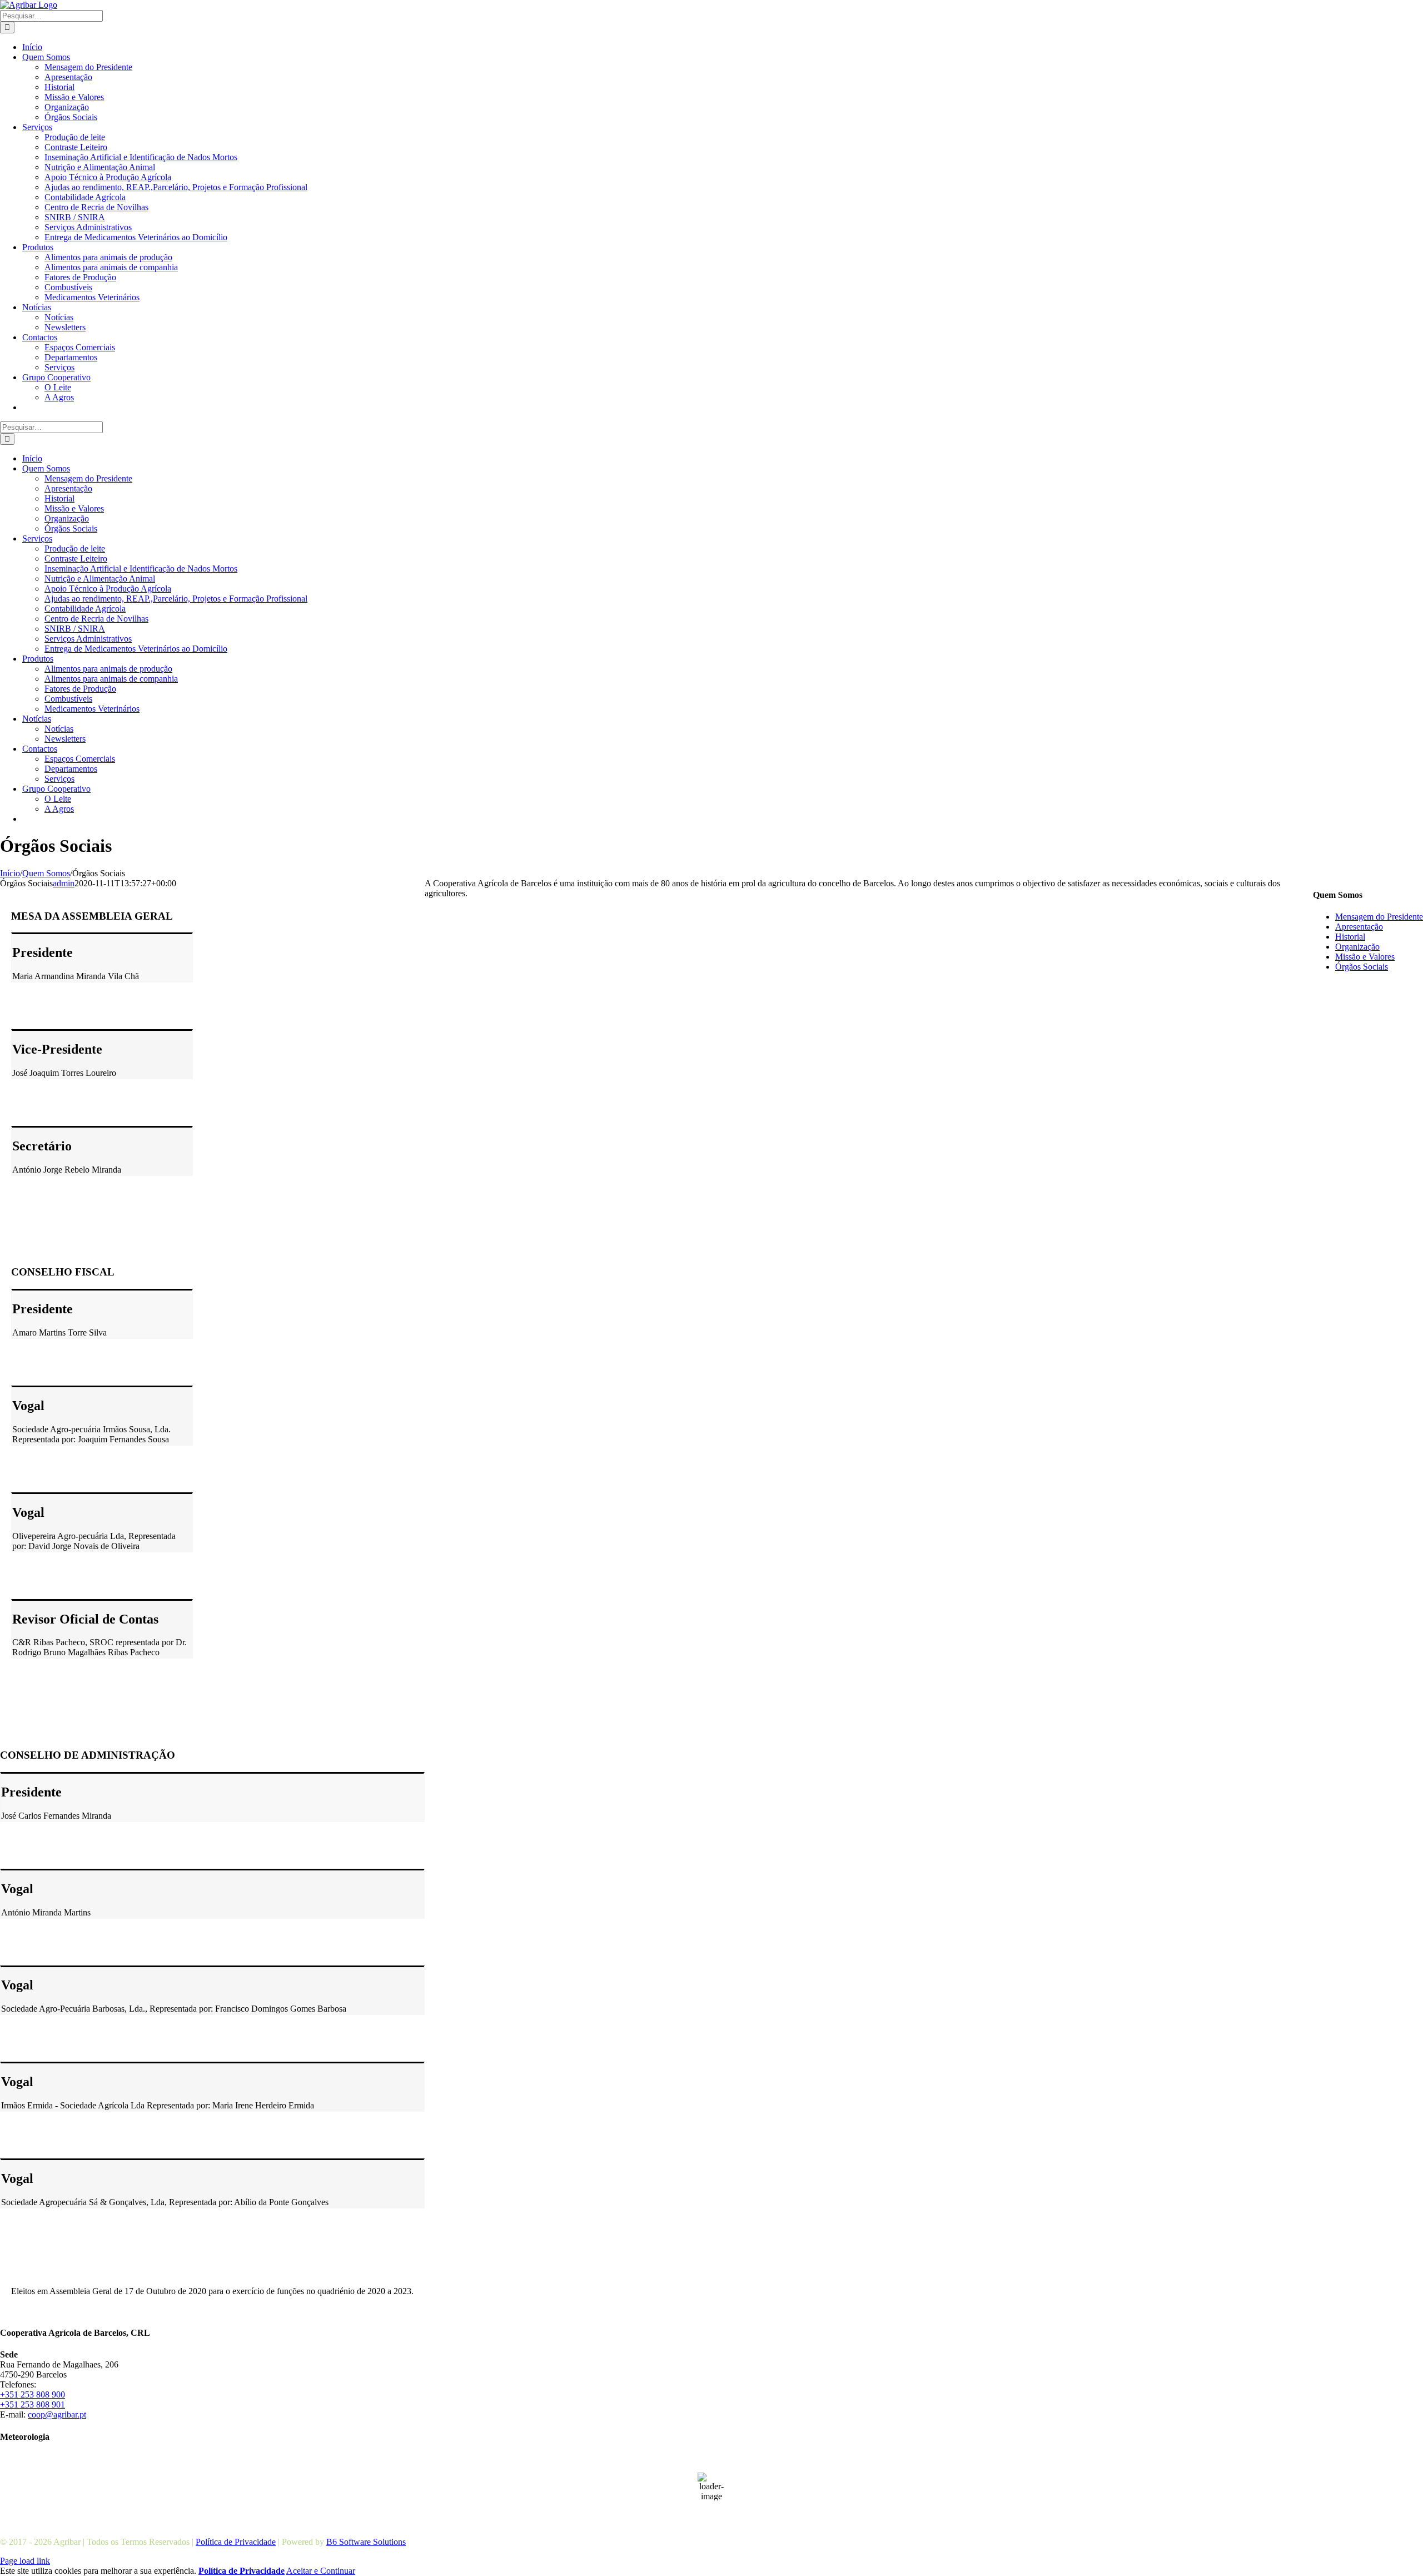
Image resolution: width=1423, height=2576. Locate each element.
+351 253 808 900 (33, 2394)
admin (64, 883)
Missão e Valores (1365, 957)
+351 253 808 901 (33, 2404)
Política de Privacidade (236, 2542)
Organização (1357, 947)
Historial (1350, 937)
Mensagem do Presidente (1379, 917)
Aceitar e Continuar (321, 2571)
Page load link (25, 2561)
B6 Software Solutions (366, 2542)
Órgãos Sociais (1362, 967)
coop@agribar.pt (57, 2414)
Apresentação (1359, 927)
